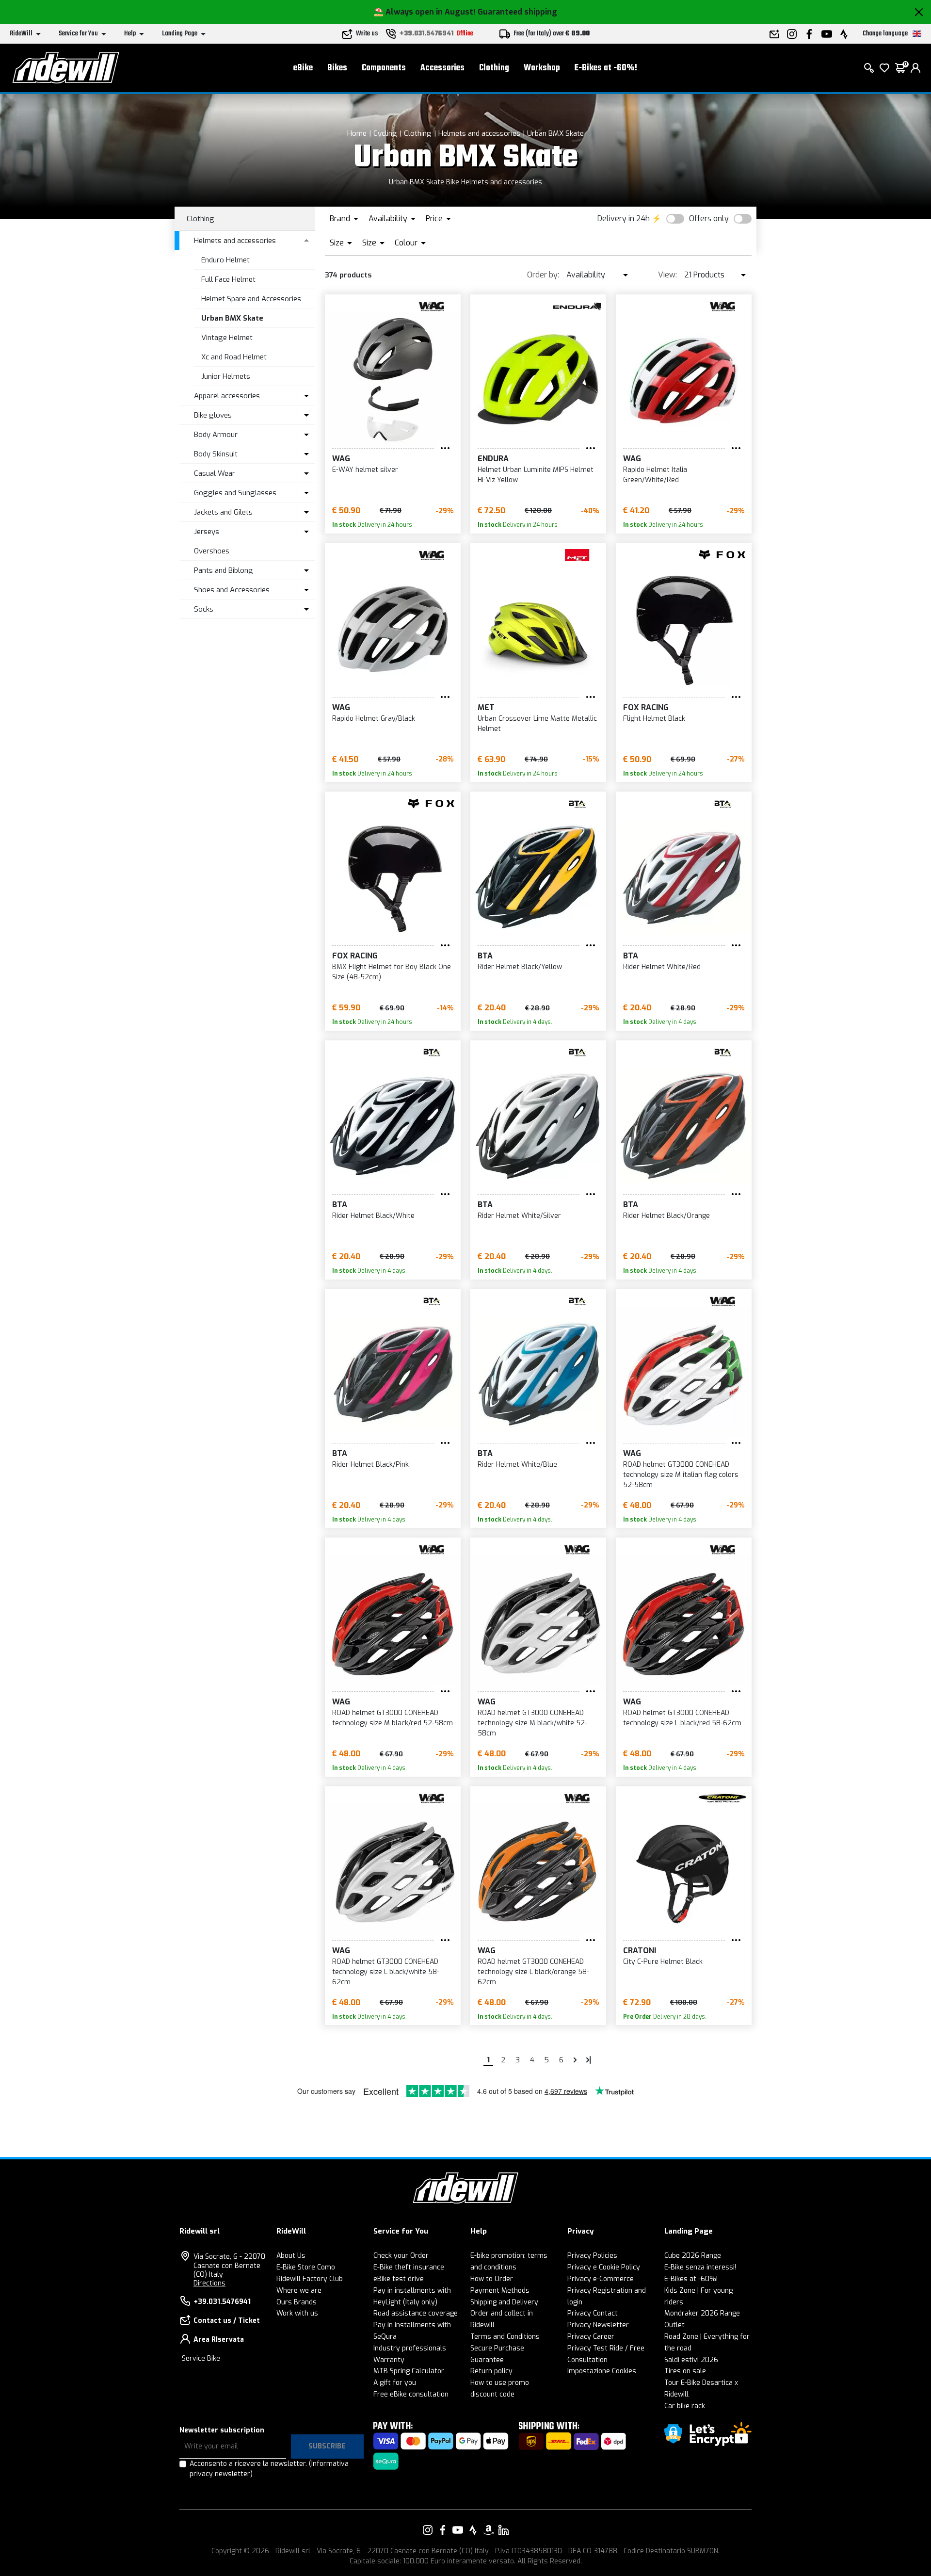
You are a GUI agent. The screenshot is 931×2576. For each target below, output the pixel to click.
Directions (209, 2283)
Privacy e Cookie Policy (604, 2267)
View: (667, 275)
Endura (493, 459)
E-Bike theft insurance (409, 2267)
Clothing (494, 68)
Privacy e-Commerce (601, 2279)
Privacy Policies (592, 2256)
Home (357, 133)
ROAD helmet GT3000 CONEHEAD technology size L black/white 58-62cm (386, 1972)
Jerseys (207, 532)
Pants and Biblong (224, 570)
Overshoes (212, 551)
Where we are (299, 2291)
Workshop (542, 68)
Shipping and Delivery (504, 2302)
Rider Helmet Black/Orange (666, 1216)
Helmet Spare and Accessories (251, 299)
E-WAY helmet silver (365, 470)
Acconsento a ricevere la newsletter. (269, 2469)
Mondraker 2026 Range (702, 2313)
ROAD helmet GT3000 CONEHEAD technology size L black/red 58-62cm (682, 1718)
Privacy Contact (593, 2313)
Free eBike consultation (411, 2394)
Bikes (337, 68)
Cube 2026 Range (693, 2256)
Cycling (385, 133)
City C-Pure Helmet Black (663, 1962)
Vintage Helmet (227, 338)
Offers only (709, 219)
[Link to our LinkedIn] (503, 2530)
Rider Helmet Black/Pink (370, 1465)
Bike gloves (213, 415)
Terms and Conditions (505, 2337)
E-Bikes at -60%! (606, 68)
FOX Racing (646, 707)
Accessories (442, 68)
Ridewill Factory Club (310, 2279)
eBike (303, 68)
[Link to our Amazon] (488, 2530)
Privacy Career (591, 2337)
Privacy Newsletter (598, 2325)
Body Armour (216, 435)
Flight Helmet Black (654, 719)
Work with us (297, 2313)
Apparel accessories (227, 396)
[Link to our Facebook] (443, 2530)
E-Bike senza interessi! (700, 2267)
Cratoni (640, 1951)
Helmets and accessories (479, 133)
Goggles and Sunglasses (235, 493)
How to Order (492, 2279)
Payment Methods (500, 2291)
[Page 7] (575, 2060)
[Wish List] (884, 68)
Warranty (389, 2360)
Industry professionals (410, 2348)
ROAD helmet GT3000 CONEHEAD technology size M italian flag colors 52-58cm (681, 1475)
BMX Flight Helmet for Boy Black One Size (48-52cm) (392, 972)
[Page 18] (589, 2060)
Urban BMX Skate (555, 133)
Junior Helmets (226, 376)
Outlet (674, 2325)
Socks (204, 609)
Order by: (543, 275)
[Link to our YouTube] (458, 2530)
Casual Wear (215, 473)
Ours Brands (297, 2302)
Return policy (491, 2371)
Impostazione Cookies (602, 2371)
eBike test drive (399, 2279)
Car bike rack (685, 2406)
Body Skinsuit (216, 454)
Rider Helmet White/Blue (517, 1465)
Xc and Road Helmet (234, 357)
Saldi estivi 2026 (691, 2360)
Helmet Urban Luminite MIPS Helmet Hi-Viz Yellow (536, 475)
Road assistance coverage (416, 2313)
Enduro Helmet (225, 260)
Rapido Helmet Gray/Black (374, 719)
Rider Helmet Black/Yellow (520, 967)
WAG (341, 459)
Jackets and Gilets (223, 512)
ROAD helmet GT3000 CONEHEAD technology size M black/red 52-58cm (393, 1718)
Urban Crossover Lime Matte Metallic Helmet (537, 724)
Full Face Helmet (228, 279)
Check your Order (401, 2256)
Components (384, 68)
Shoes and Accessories (232, 590)
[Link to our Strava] (473, 2530)
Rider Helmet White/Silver (519, 1216)
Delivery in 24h (624, 219)
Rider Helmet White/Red (662, 967)
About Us (291, 2256)
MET (486, 707)
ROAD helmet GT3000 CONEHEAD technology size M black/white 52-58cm (532, 1723)
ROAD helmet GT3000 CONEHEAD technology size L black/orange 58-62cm (533, 1972)
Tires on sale (685, 2371)
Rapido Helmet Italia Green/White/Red (655, 475)
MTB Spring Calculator (409, 2371)
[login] (915, 68)
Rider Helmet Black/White (373, 1216)
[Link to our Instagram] (428, 2530)
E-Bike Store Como (306, 2267)
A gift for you (395, 2383)
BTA (485, 956)
